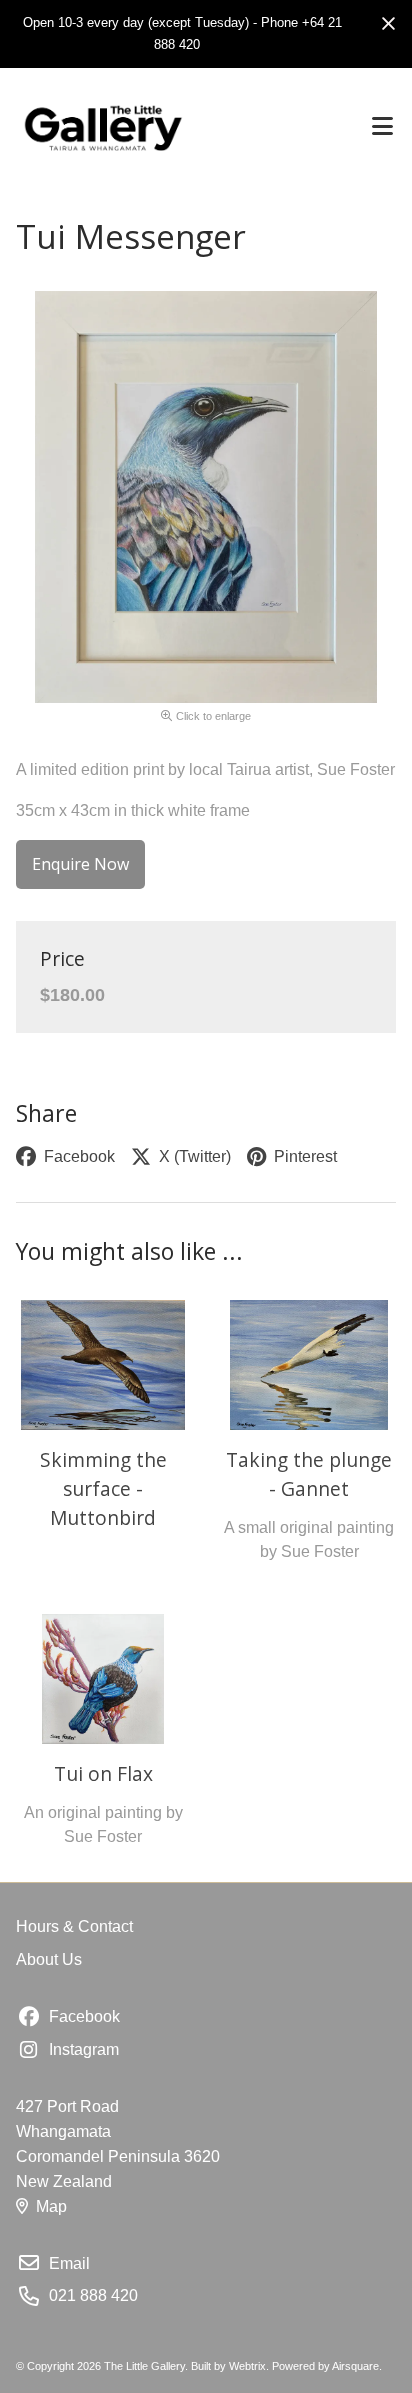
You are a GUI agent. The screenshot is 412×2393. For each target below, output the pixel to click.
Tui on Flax (103, 1773)
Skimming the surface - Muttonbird (103, 1488)
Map (51, 2206)
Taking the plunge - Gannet (309, 1474)
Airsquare (355, 2366)
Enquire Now (80, 864)
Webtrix (247, 2366)
